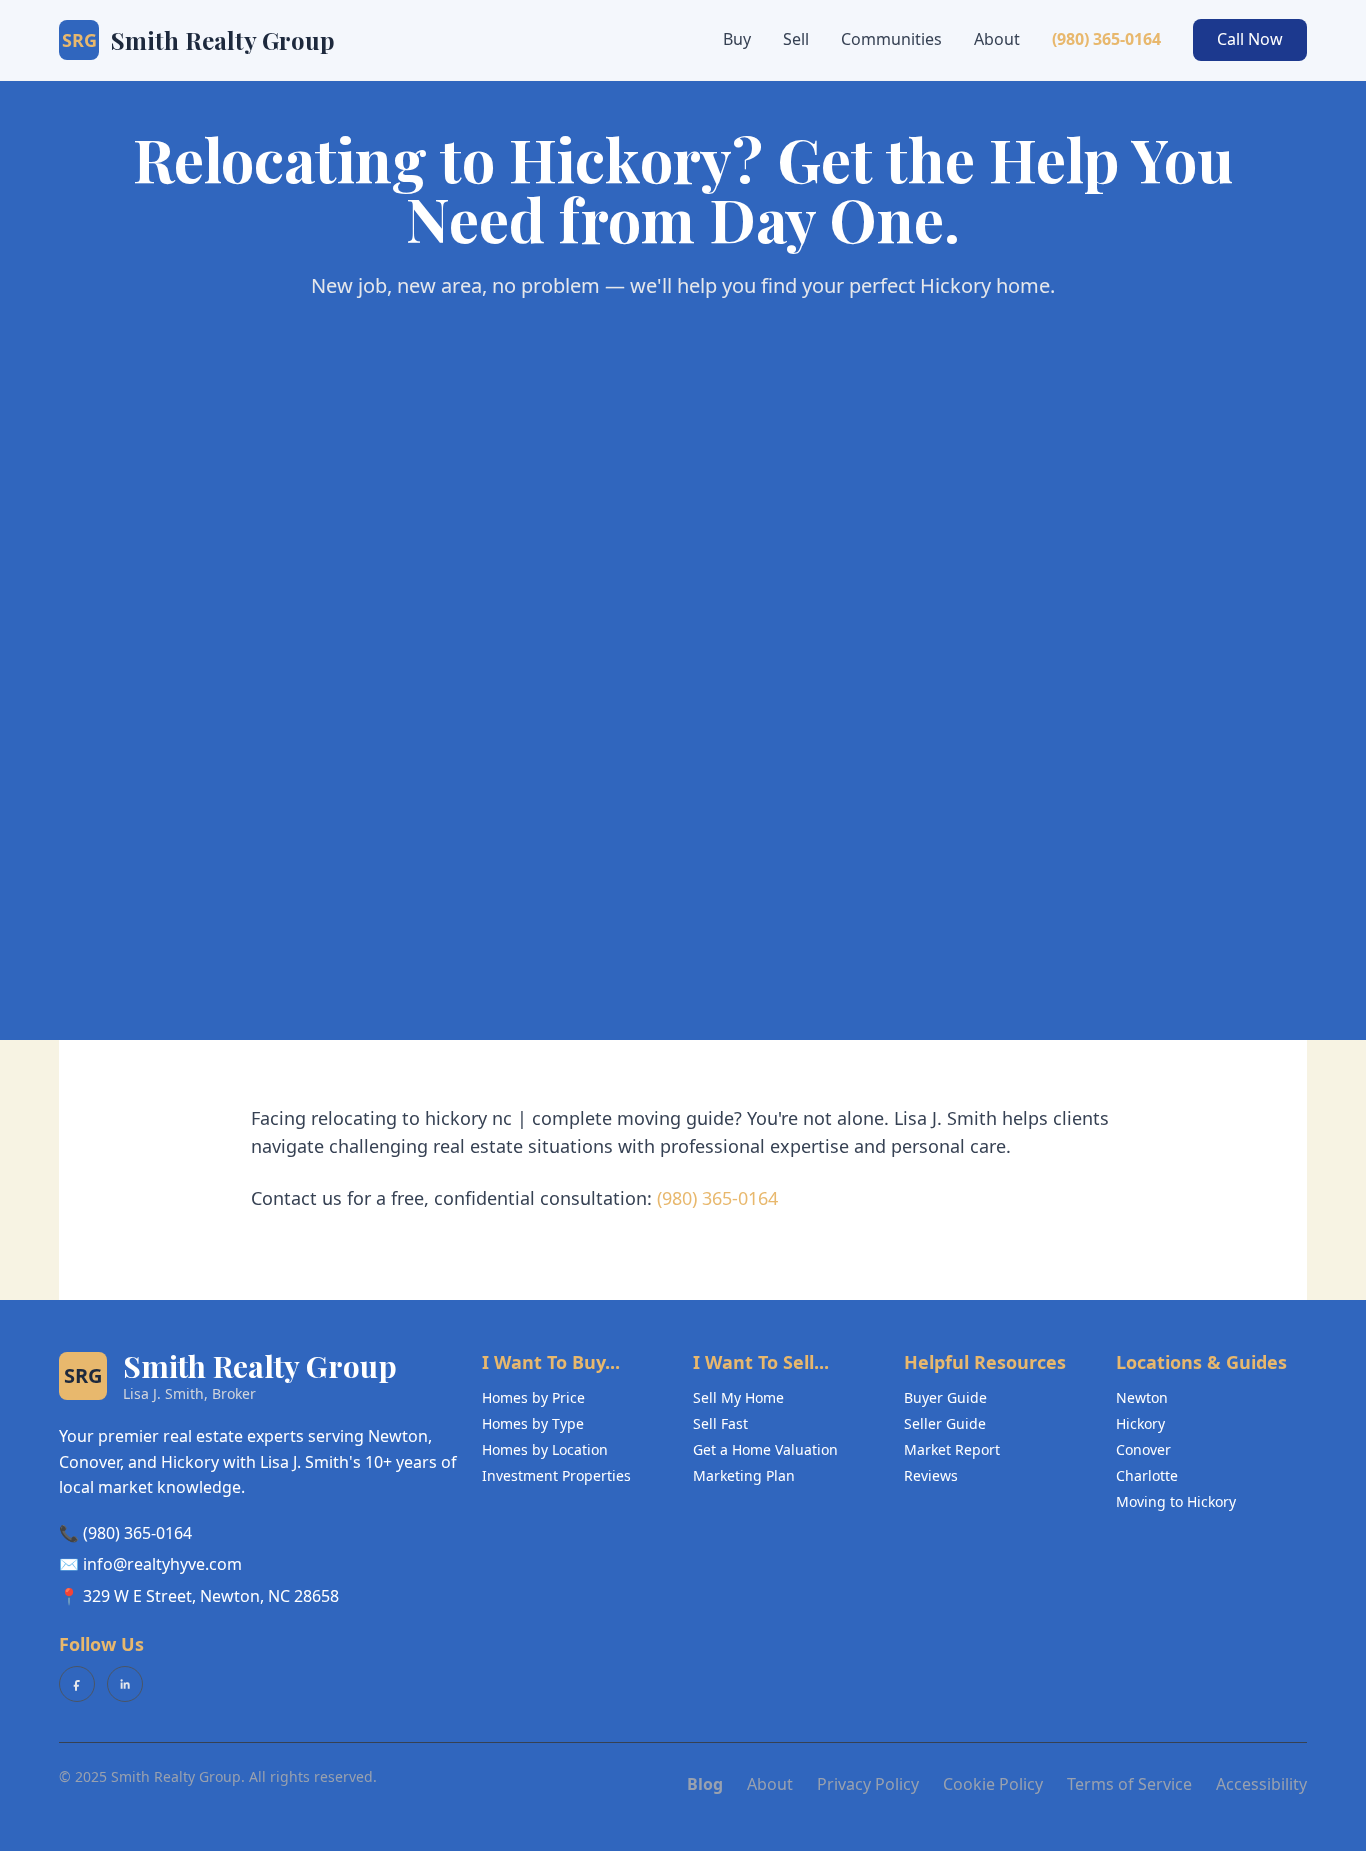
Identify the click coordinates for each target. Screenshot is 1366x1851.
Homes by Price (533, 1397)
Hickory (1140, 1423)
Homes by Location (545, 1449)
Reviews (931, 1475)
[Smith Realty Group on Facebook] (77, 1684)
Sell (796, 39)
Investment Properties (556, 1475)
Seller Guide (945, 1423)
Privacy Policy (868, 1784)
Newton (1142, 1397)
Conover (1143, 1449)
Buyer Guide (945, 1397)
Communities (891, 39)
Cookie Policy (993, 1784)
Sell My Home (738, 1397)
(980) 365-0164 (1106, 39)
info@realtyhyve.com (162, 1564)
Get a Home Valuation (765, 1449)
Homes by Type (533, 1423)
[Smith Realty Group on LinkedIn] (125, 1684)
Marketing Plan (744, 1475)
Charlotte (1147, 1475)
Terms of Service (1129, 1784)
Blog (705, 1784)
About (997, 39)
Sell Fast (720, 1423)
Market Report (952, 1449)
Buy (737, 39)
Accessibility (1261, 1784)
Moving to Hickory (1176, 1501)
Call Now (1250, 39)
